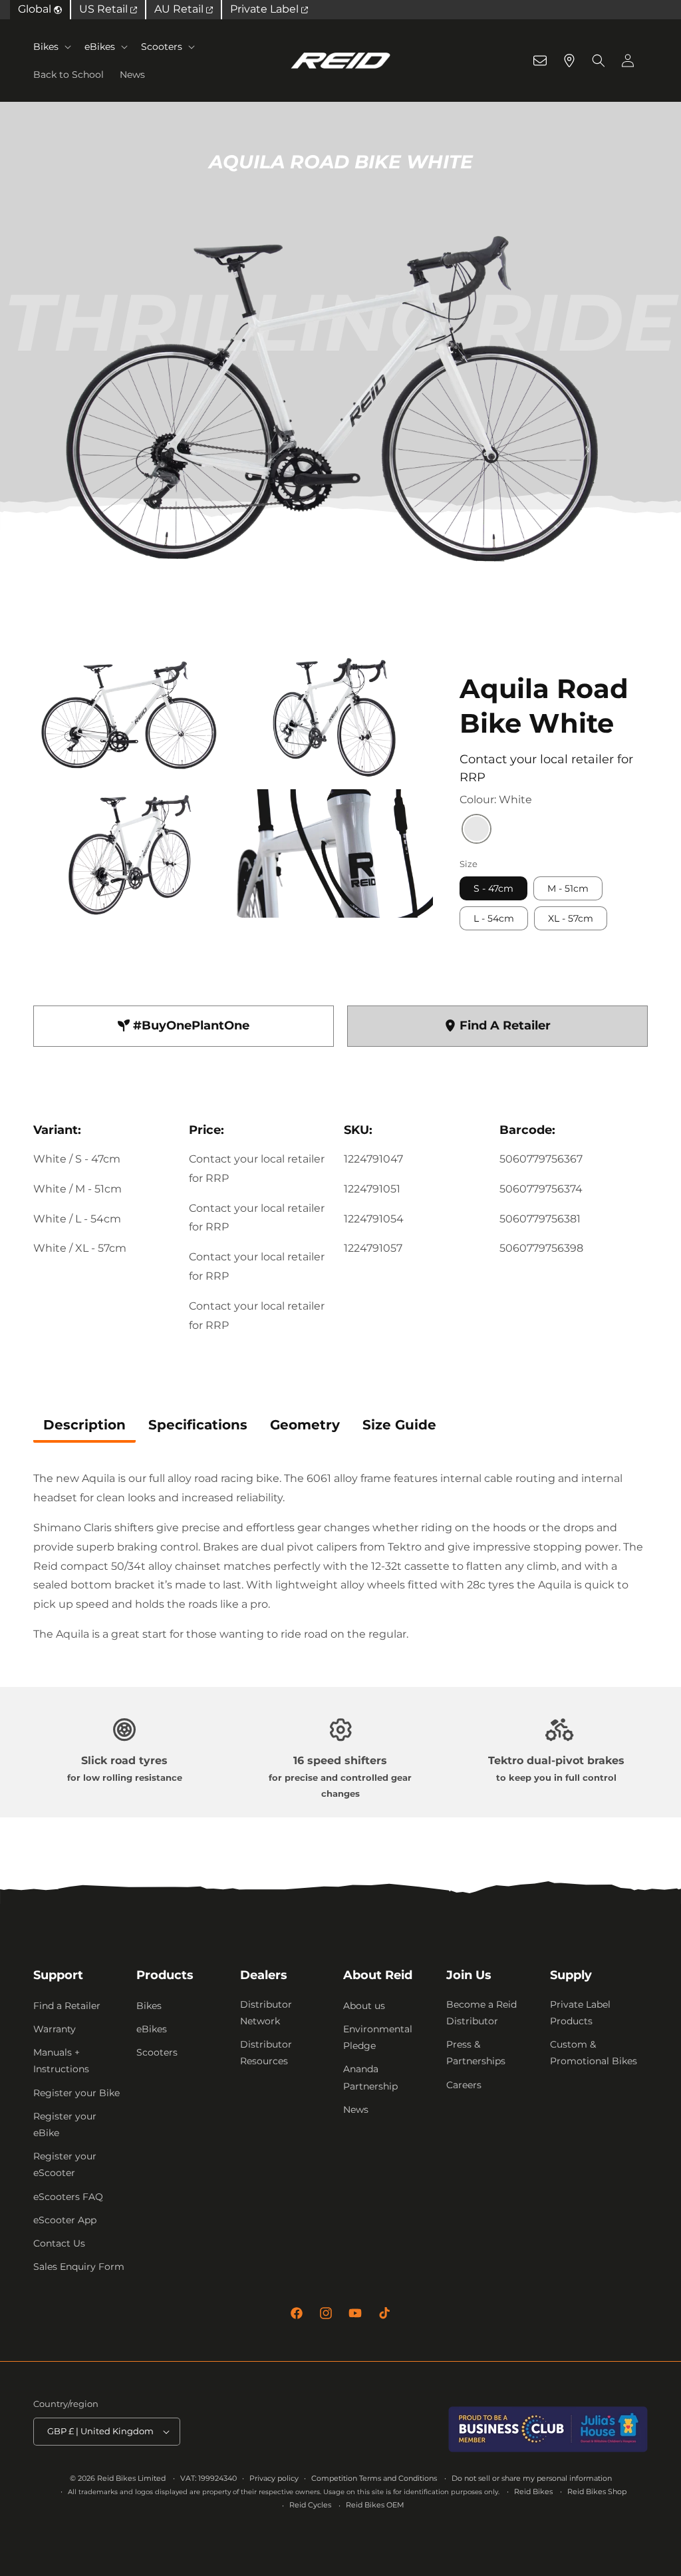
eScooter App (65, 2220)
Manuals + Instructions (61, 2061)
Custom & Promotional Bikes (594, 2053)
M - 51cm (568, 888)
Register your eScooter (65, 2164)
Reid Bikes (533, 2491)
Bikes (46, 47)
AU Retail (180, 9)
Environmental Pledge (378, 2037)
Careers (464, 2085)
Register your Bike (76, 2093)
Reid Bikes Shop (597, 2491)
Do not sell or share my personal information (532, 2478)
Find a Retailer (67, 2006)
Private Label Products (580, 2013)
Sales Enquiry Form (79, 2267)
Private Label (266, 9)
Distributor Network (266, 2013)
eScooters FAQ (68, 2197)
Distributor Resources (266, 2053)
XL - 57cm (571, 918)
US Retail (105, 9)
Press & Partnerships (476, 2053)
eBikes (100, 47)
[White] (477, 830)
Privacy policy (274, 2478)
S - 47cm (493, 888)
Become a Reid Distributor (481, 2013)
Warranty (55, 2029)
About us (364, 2006)
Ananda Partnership (370, 2077)
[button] (51, 47)
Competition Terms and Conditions (374, 2478)
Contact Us (59, 2243)
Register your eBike (65, 2124)
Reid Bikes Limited (131, 2478)
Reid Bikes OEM (375, 2505)
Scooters (162, 47)
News (356, 2110)
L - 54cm (494, 918)
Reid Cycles (310, 2505)
